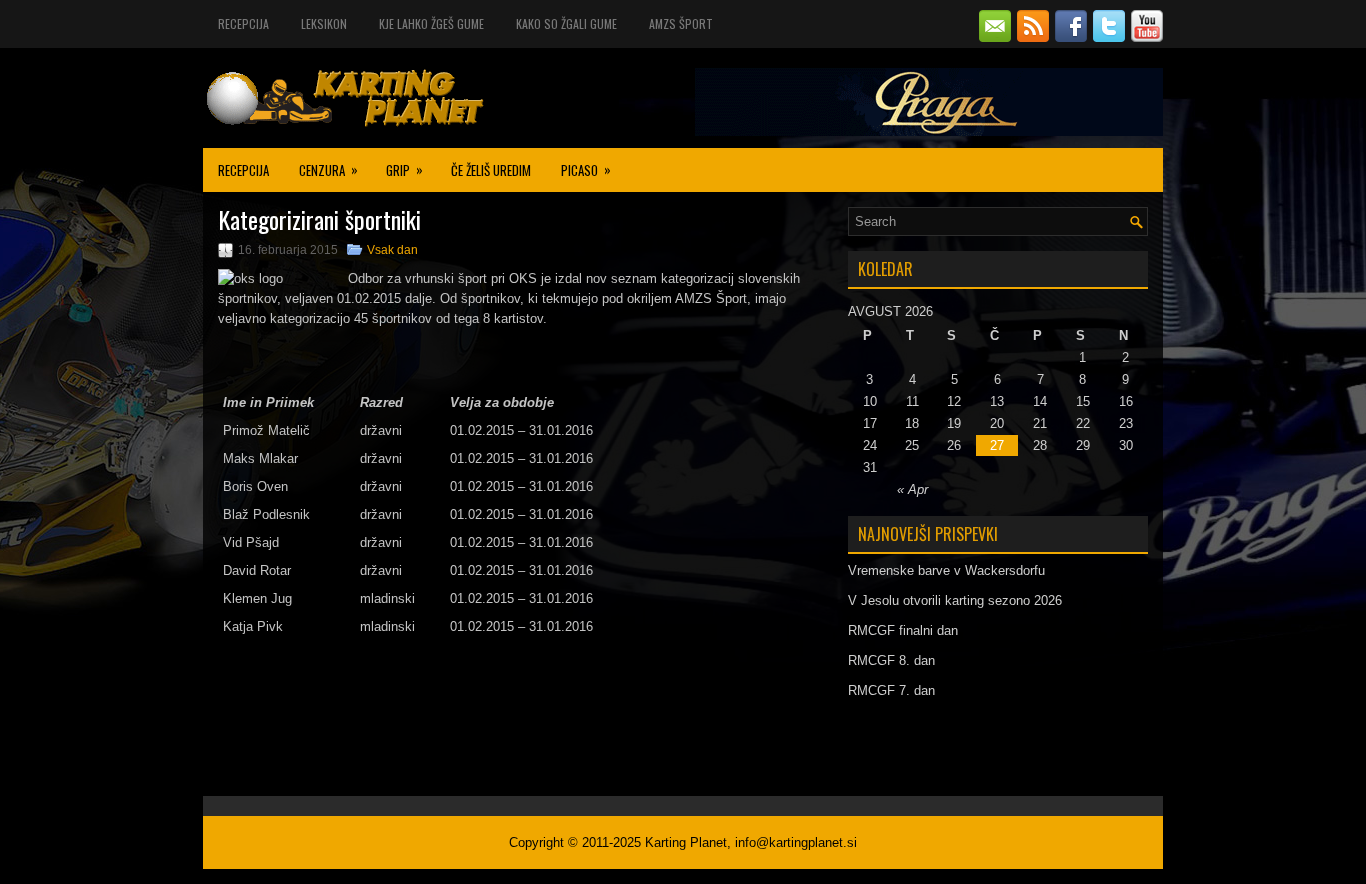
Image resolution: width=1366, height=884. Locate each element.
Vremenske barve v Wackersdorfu (946, 570)
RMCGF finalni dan (903, 630)
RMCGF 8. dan (891, 660)
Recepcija (243, 23)
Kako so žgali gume (566, 23)
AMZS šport (681, 23)
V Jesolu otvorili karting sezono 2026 (955, 600)
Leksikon (324, 23)
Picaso (586, 169)
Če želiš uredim (491, 170)
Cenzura (328, 169)
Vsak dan (392, 250)
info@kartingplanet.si (796, 842)
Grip (404, 169)
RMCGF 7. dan (891, 690)
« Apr (912, 489)
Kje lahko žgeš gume (431, 23)
